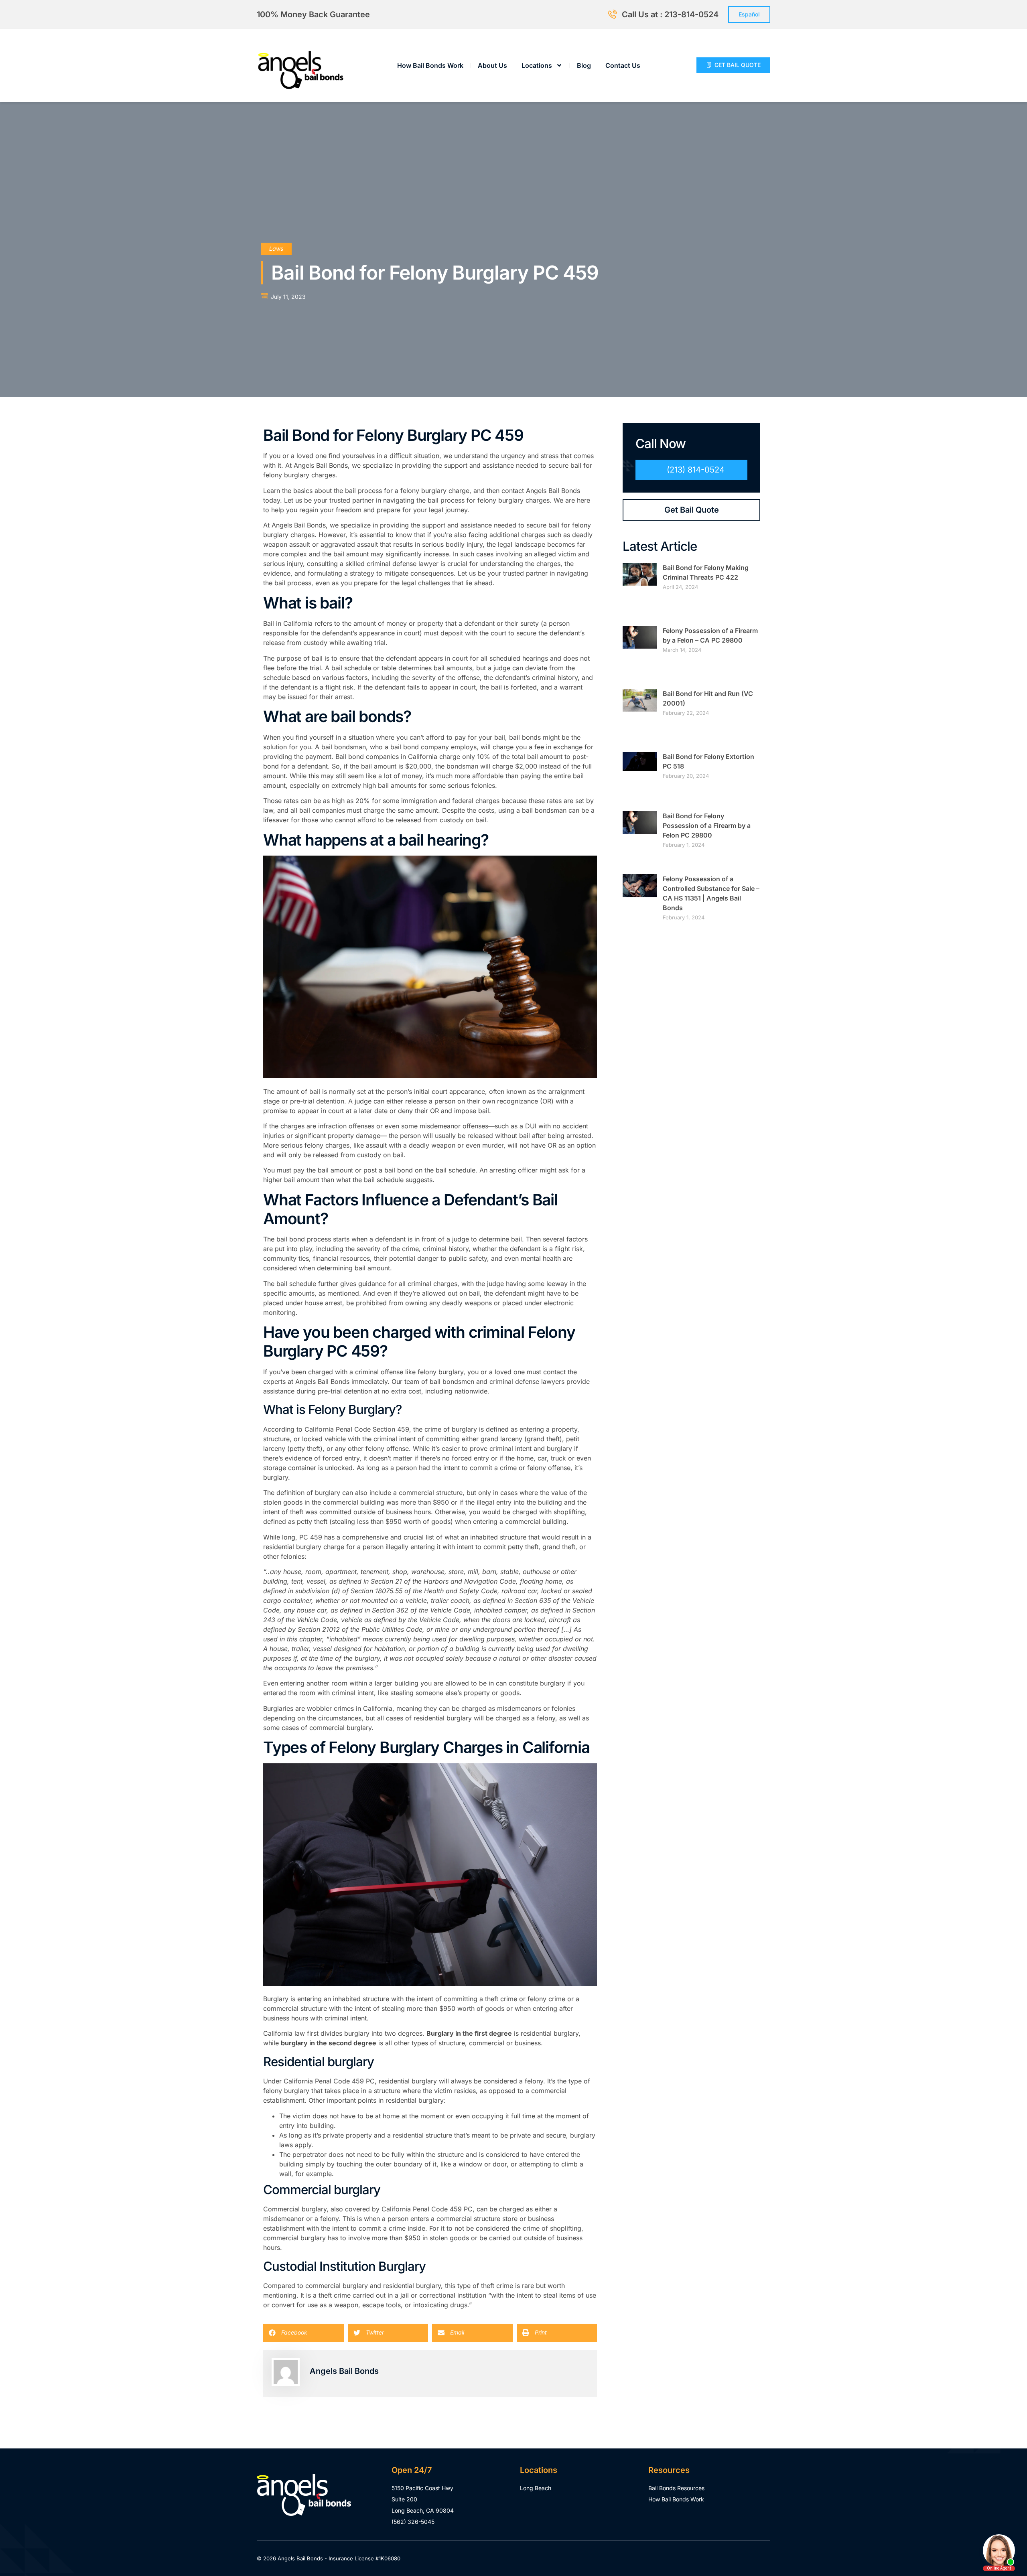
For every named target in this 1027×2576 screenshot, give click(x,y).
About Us (492, 65)
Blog (584, 65)
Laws (276, 248)
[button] (303, 2333)
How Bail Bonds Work (430, 65)
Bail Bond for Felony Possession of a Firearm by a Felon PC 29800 (707, 826)
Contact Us (623, 65)
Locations (537, 65)
